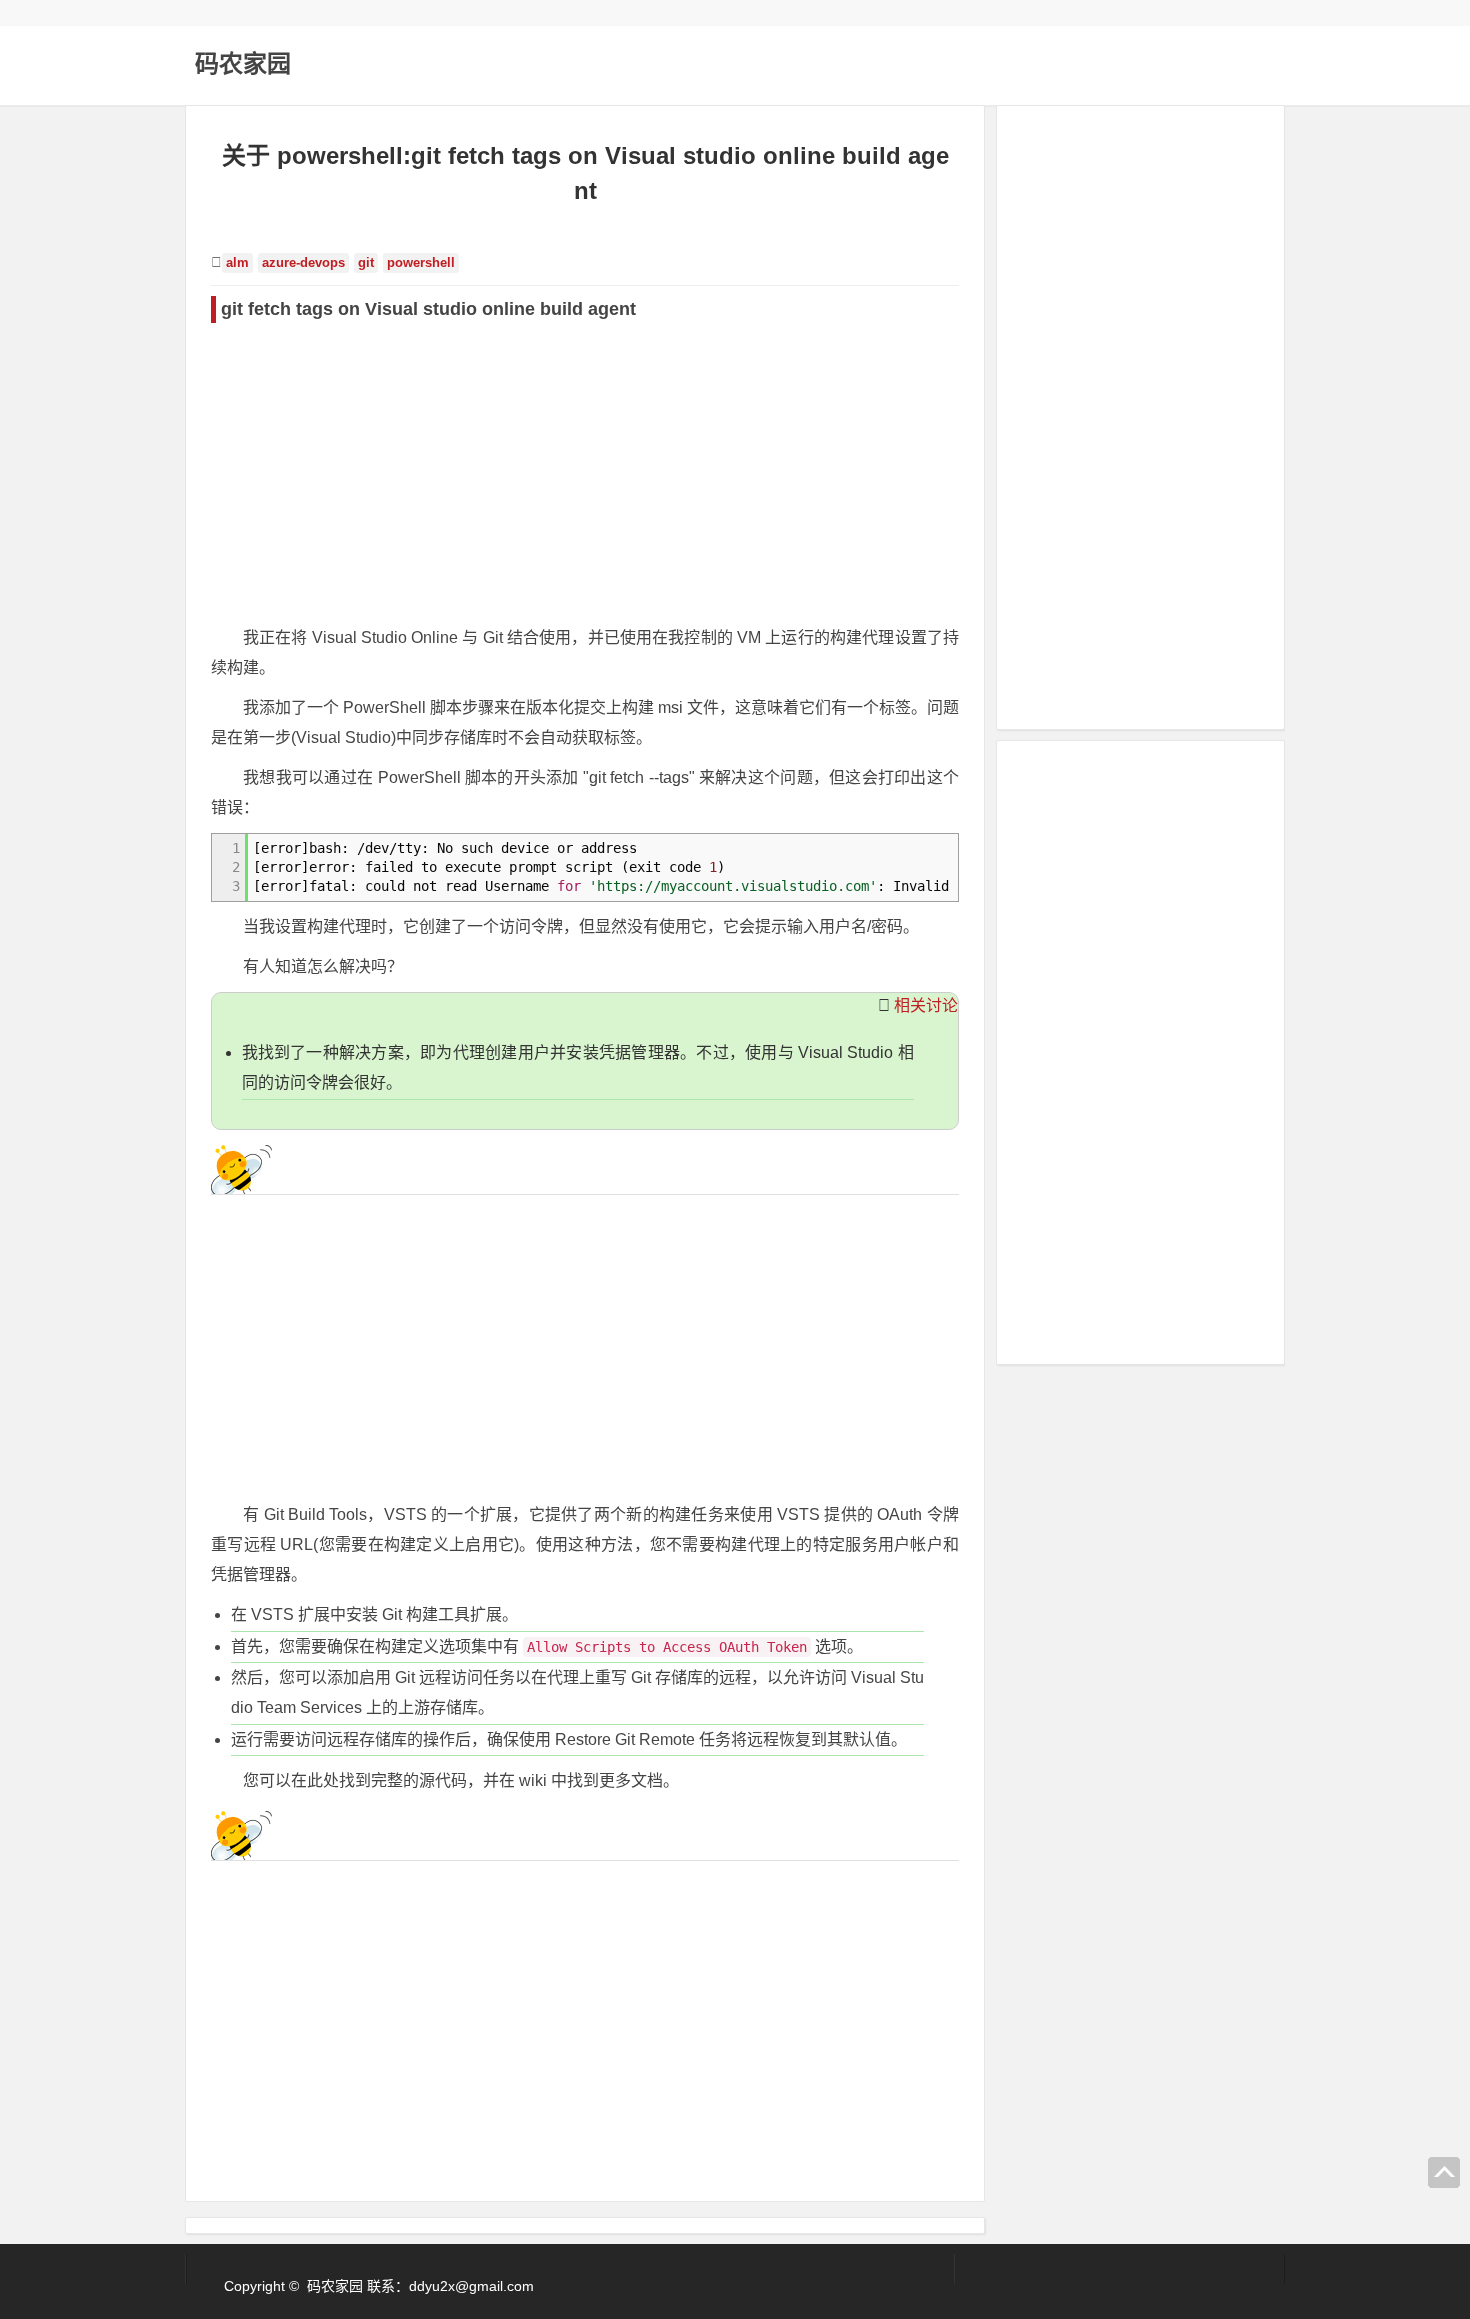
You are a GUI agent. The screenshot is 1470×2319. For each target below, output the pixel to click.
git (366, 263)
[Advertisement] (585, 473)
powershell (421, 263)
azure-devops (303, 263)
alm (237, 263)
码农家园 (243, 63)
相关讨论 (926, 1005)
